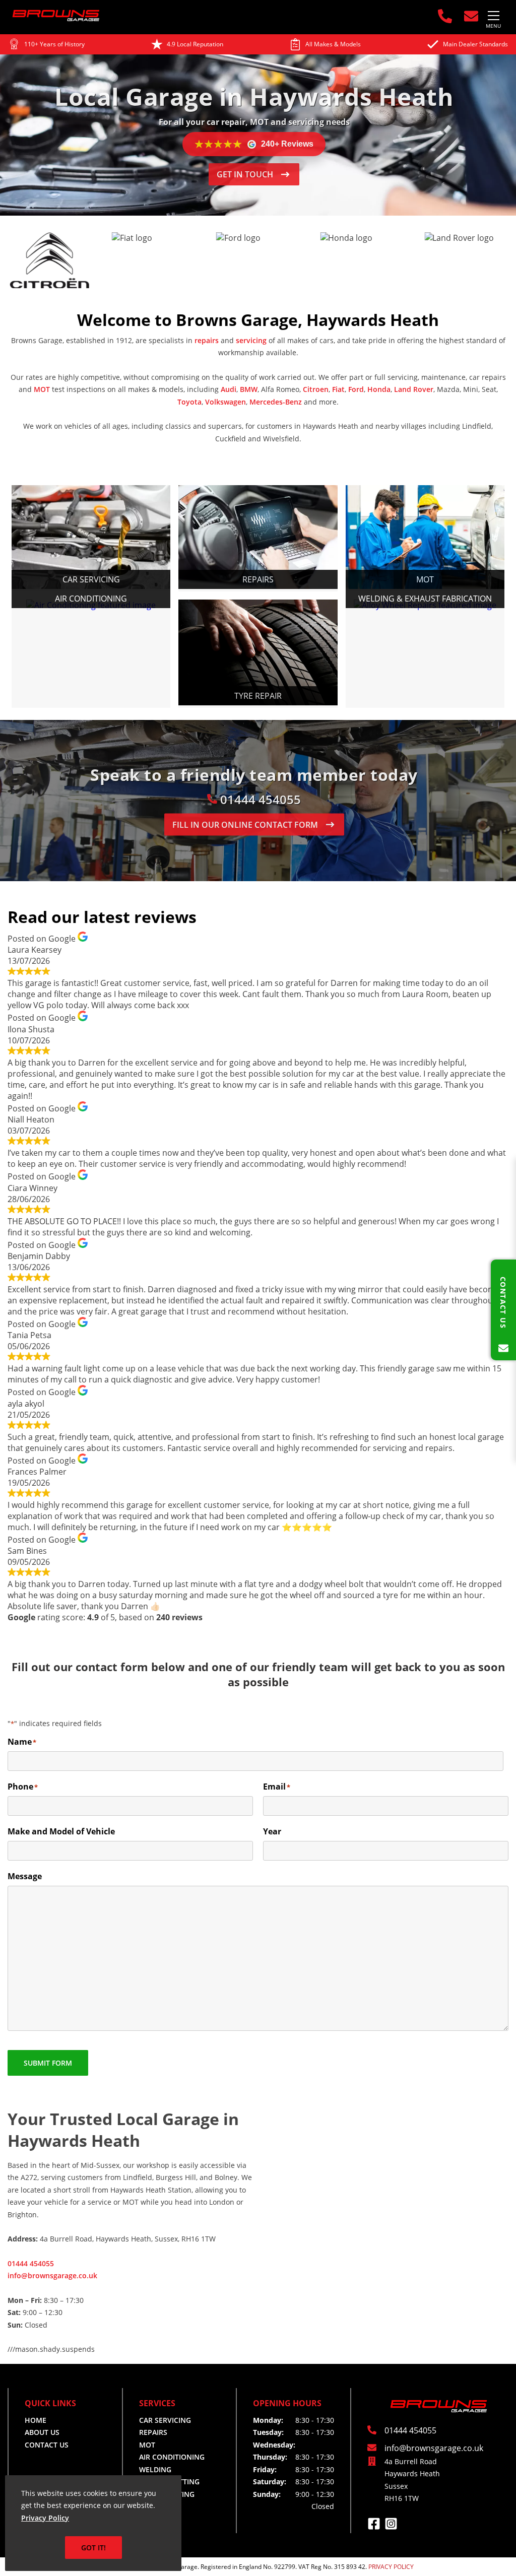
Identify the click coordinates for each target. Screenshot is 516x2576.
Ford (356, 389)
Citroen (316, 389)
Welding (155, 2469)
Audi (229, 389)
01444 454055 (259, 799)
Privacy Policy (45, 2518)
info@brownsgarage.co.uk (52, 2275)
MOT (42, 389)
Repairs (153, 2432)
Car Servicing (165, 2420)
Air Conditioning (172, 2457)
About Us (42, 2432)
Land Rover (414, 389)
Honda (379, 389)
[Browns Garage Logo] (56, 19)
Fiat (338, 389)
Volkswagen (225, 402)
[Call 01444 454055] (443, 16)
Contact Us (47, 2445)
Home (36, 2420)
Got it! (93, 2548)
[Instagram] (391, 2527)
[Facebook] (376, 2527)
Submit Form (48, 2063)
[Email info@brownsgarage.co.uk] (469, 16)
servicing (251, 340)
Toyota (189, 402)
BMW (249, 389)
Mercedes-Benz (276, 402)
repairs (207, 340)
